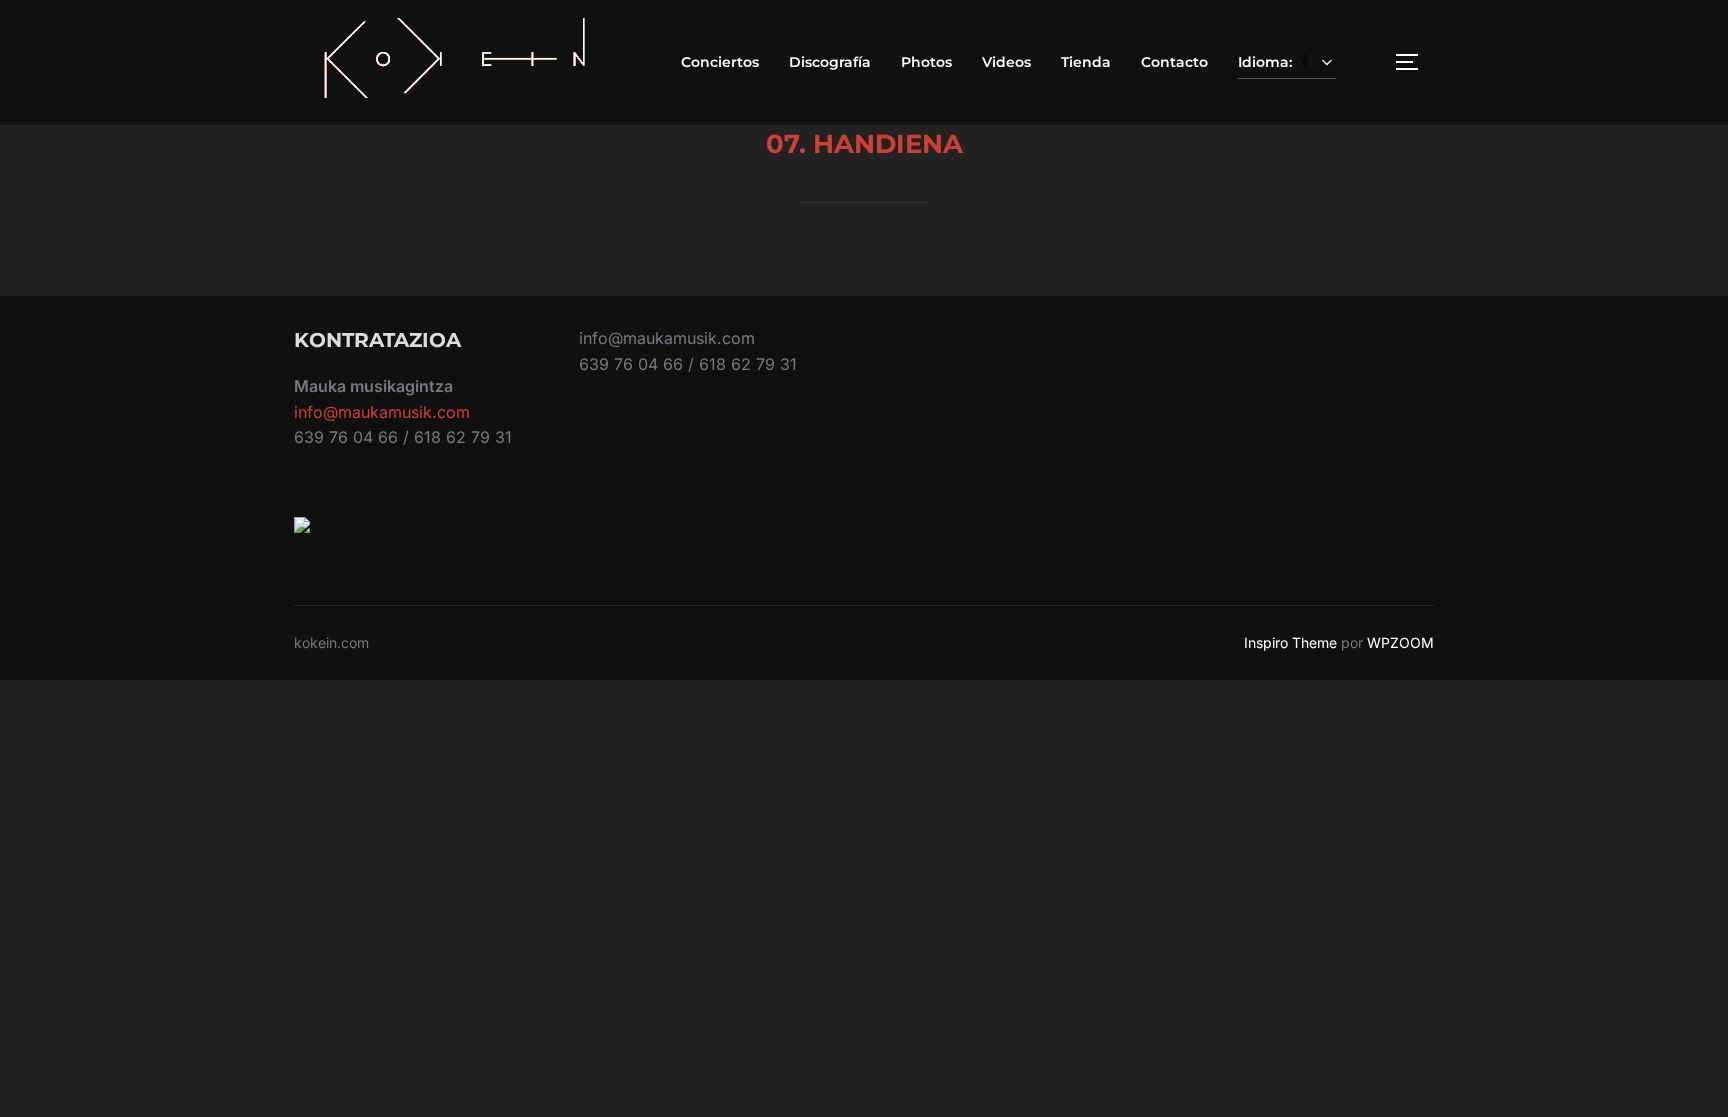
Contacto (1174, 62)
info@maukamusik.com (382, 412)
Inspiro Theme (1290, 642)
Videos (1006, 62)
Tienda (1086, 62)
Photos (926, 62)
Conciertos (720, 62)
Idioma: (1267, 62)
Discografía (830, 62)
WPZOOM (1400, 642)
